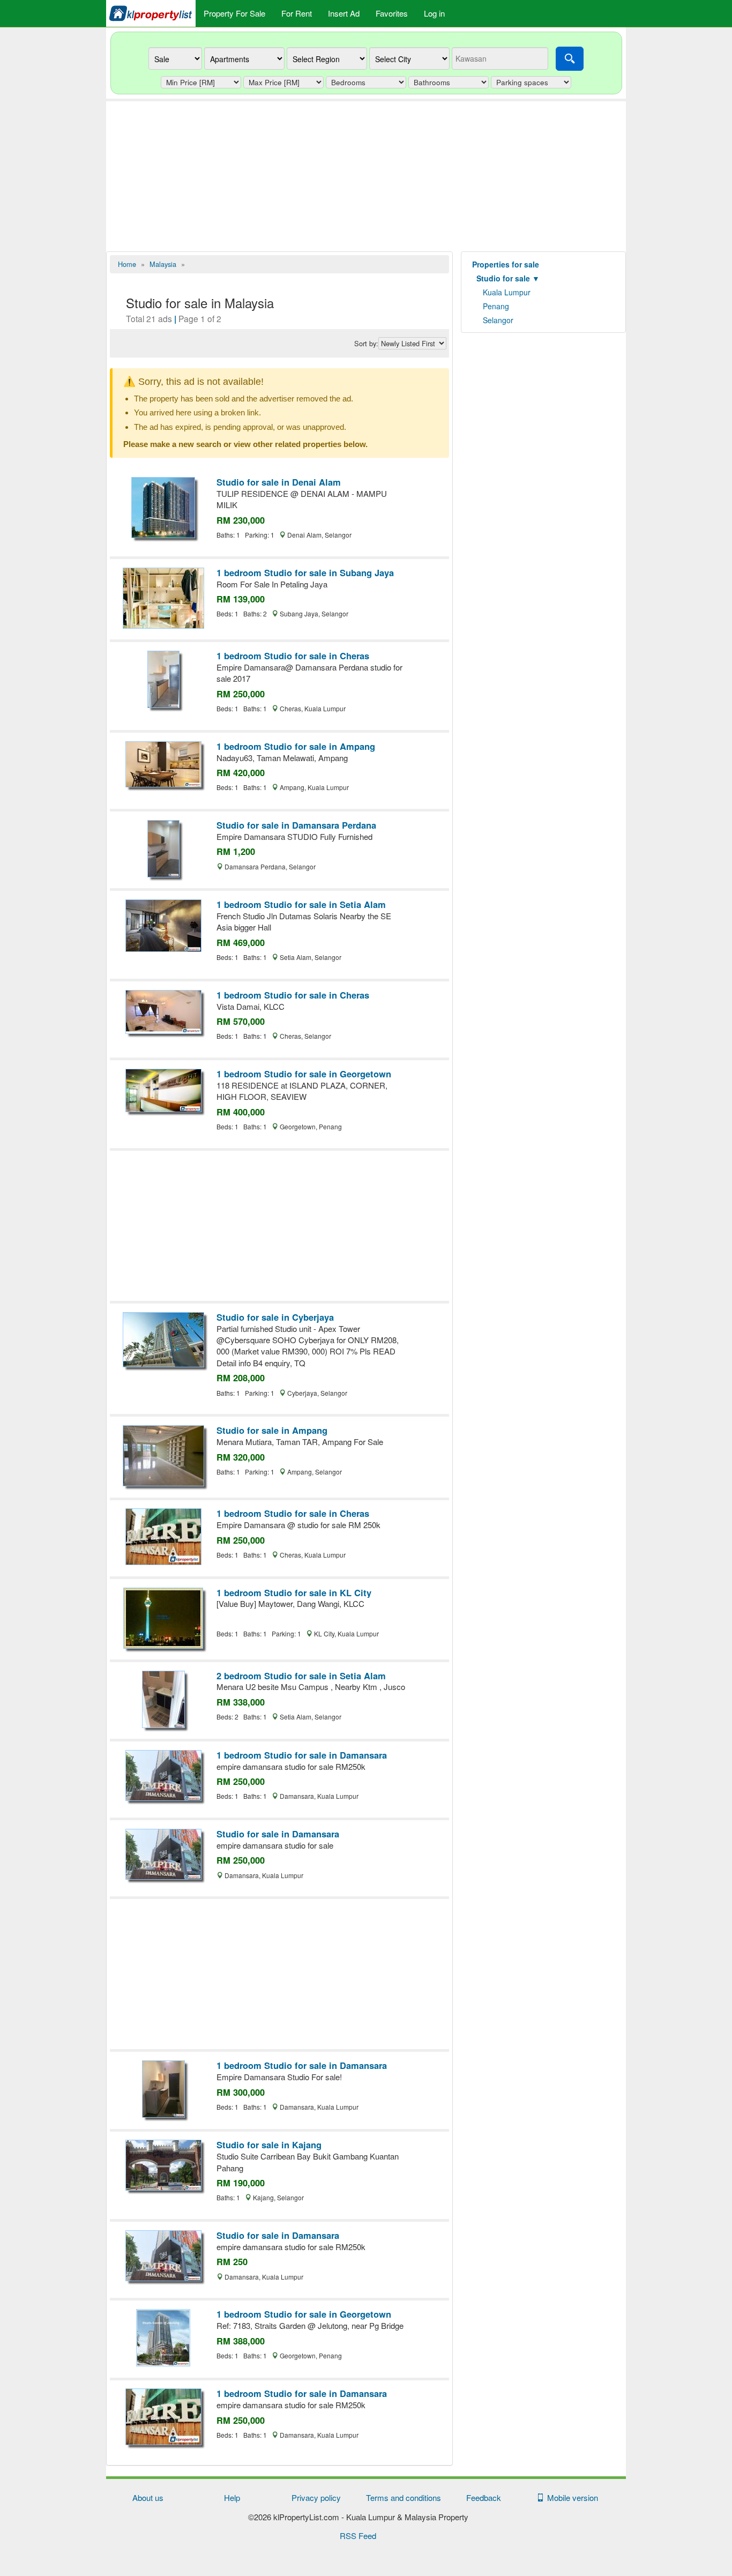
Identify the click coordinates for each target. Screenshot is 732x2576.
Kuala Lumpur (507, 292)
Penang (496, 306)
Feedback (484, 2497)
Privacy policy (316, 2497)
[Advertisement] (366, 176)
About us (148, 2497)
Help (232, 2497)
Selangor (498, 320)
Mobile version (570, 2497)
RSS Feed (358, 2536)
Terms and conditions (404, 2497)
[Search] (570, 59)
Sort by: (366, 344)
